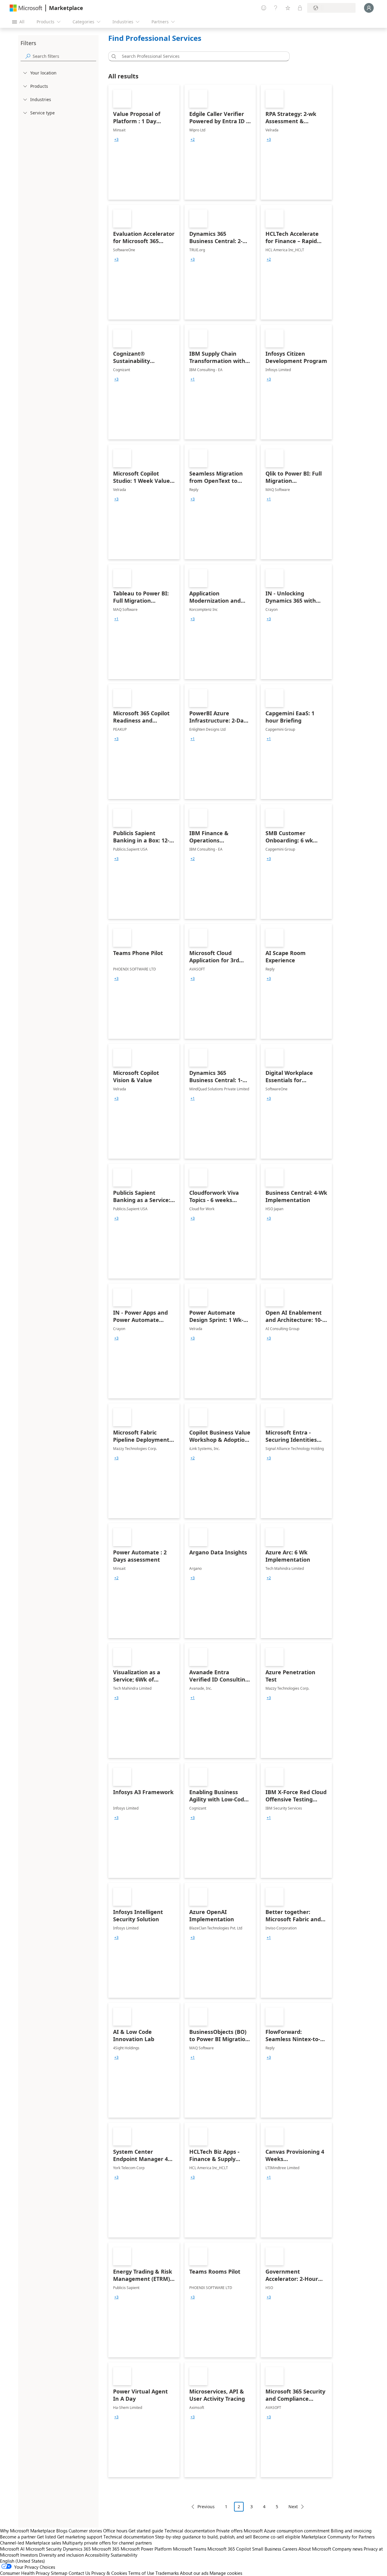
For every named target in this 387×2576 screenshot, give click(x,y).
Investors (29, 2555)
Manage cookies (226, 2573)
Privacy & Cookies (109, 2573)
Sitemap (59, 2573)
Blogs (62, 2531)
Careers (290, 2549)
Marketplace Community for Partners (338, 2537)
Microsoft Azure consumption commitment (287, 2531)
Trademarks (167, 2573)
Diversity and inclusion (61, 2555)
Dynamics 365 (77, 2549)
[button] (113, 56)
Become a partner (18, 2537)
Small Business (267, 2549)
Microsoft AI (12, 2549)
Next (293, 2507)
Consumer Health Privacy (25, 2573)
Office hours (115, 2531)
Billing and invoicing (351, 2531)
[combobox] (201, 56)
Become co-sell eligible (277, 2537)
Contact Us (79, 2573)
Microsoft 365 (106, 2549)
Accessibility (97, 2555)
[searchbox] (64, 56)
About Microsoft (315, 2549)
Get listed (46, 2537)
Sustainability (124, 2555)
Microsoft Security (44, 2549)
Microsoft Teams (190, 2549)
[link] (144, 142)
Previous (206, 2507)
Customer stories (85, 2531)
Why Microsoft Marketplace (28, 2531)
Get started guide (146, 2531)
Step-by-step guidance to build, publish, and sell (203, 2537)
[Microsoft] (26, 8)
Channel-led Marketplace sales (31, 2543)
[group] (116, 140)
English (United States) (23, 2561)
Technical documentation (190, 2531)
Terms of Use (141, 2573)
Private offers (229, 2531)
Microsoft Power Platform (146, 2549)
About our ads (194, 2573)
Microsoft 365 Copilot (229, 2549)
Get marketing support (80, 2537)
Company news (347, 2549)
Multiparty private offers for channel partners (107, 2543)
